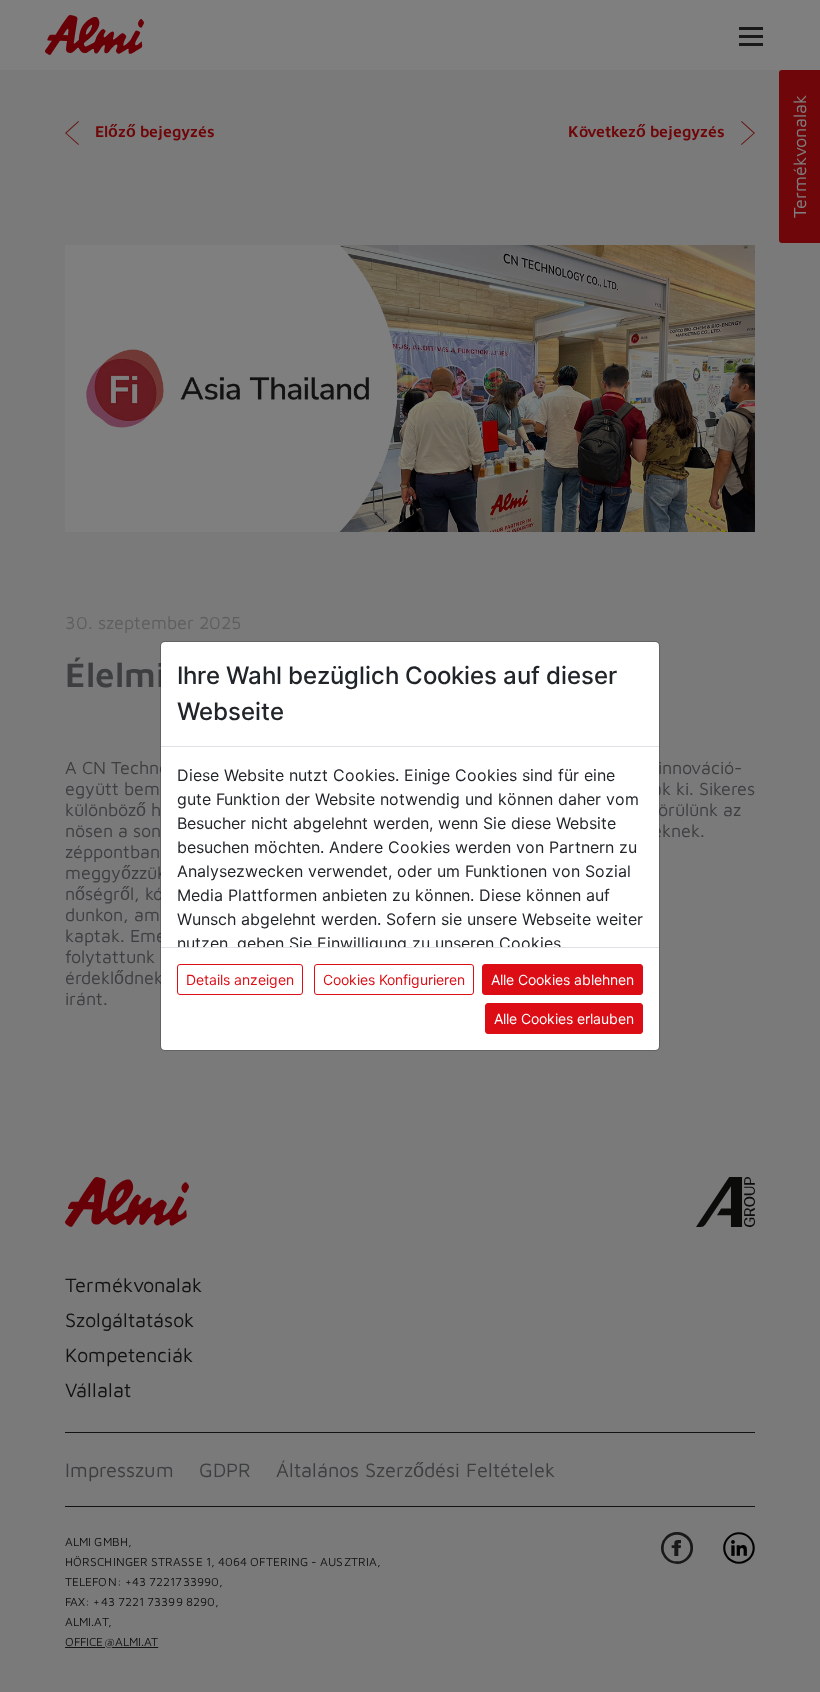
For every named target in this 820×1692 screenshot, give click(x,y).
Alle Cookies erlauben (564, 1018)
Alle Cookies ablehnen (562, 979)
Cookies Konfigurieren (394, 979)
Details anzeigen (240, 979)
